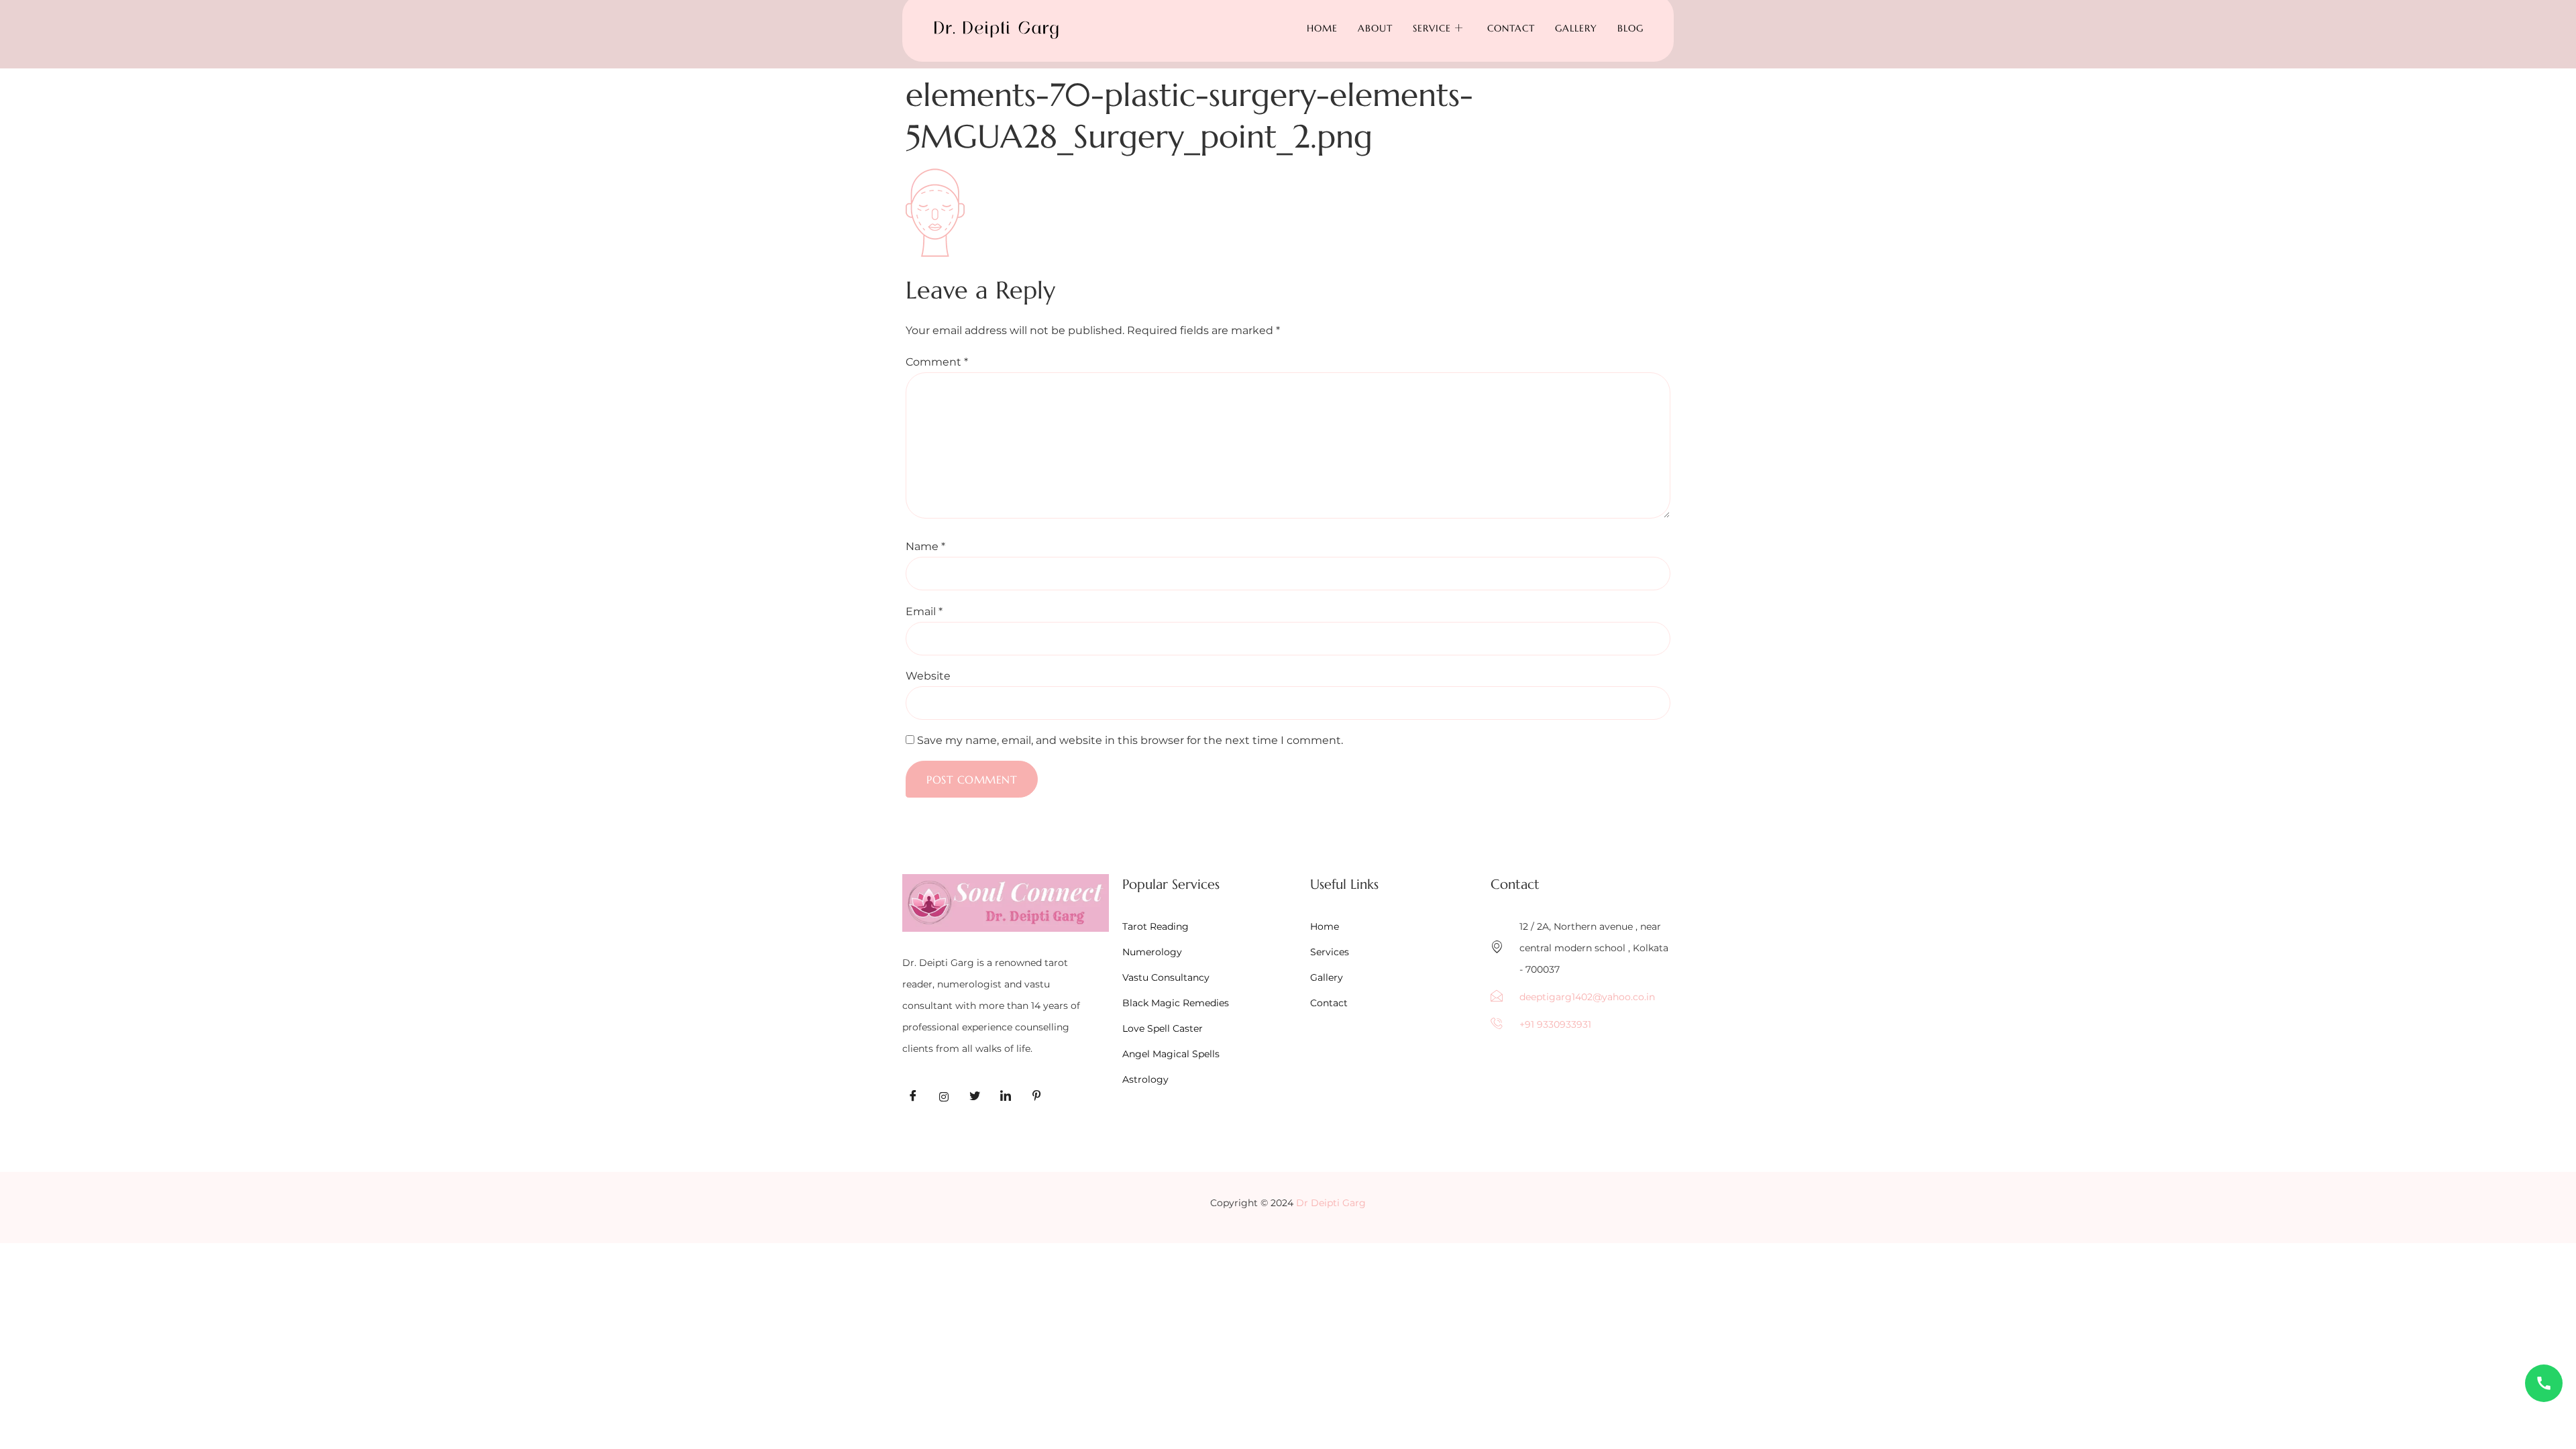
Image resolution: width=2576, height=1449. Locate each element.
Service (1432, 28)
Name (925, 547)
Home (1322, 28)
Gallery (1576, 28)
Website (928, 676)
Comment (937, 362)
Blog (1630, 28)
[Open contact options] (2544, 1383)
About (1375, 28)
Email (924, 612)
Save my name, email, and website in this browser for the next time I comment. (1130, 741)
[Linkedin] (1006, 1097)
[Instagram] (944, 1097)
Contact (1511, 28)
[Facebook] (913, 1097)
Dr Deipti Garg (1331, 1203)
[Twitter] (975, 1097)
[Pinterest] (1036, 1097)
